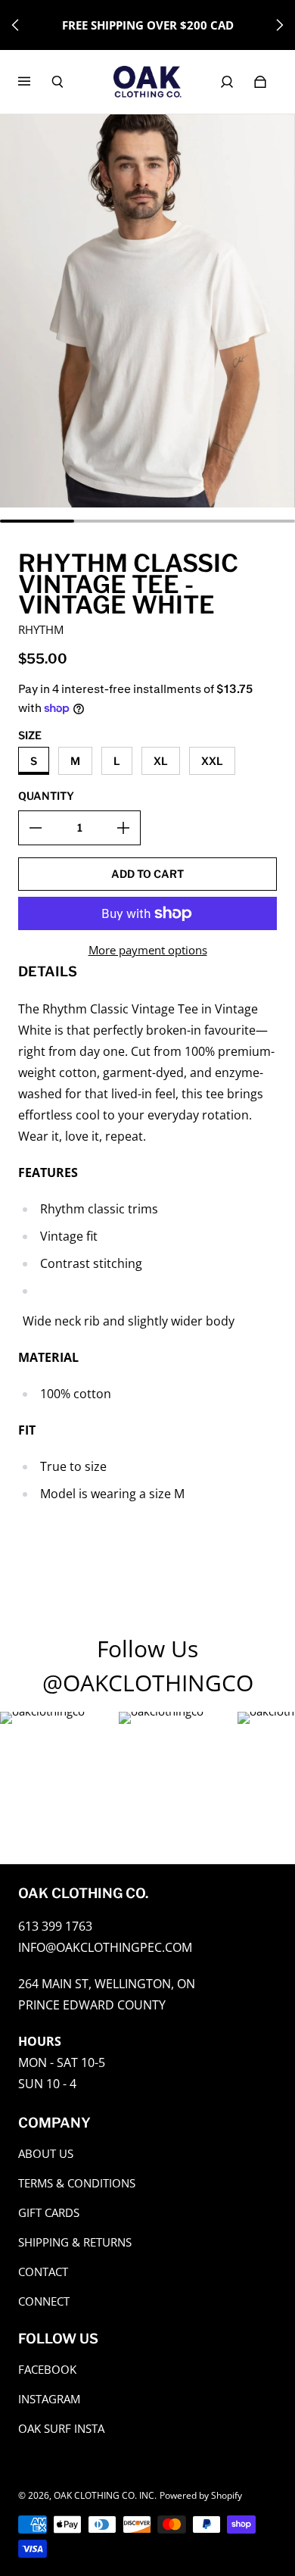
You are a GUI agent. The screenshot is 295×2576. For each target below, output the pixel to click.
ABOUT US (46, 2154)
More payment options (148, 950)
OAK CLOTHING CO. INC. (105, 2495)
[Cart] (260, 82)
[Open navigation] (35, 82)
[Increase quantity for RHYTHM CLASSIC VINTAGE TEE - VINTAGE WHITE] (123, 828)
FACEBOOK (47, 2370)
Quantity (46, 796)
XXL (212, 761)
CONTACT (43, 2272)
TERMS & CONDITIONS (77, 2183)
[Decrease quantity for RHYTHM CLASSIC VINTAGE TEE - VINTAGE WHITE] (36, 828)
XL (161, 761)
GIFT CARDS (49, 2213)
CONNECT (44, 2301)
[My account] (227, 82)
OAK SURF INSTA (61, 2429)
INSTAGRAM (49, 2399)
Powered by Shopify (201, 2495)
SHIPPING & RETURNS (75, 2242)
